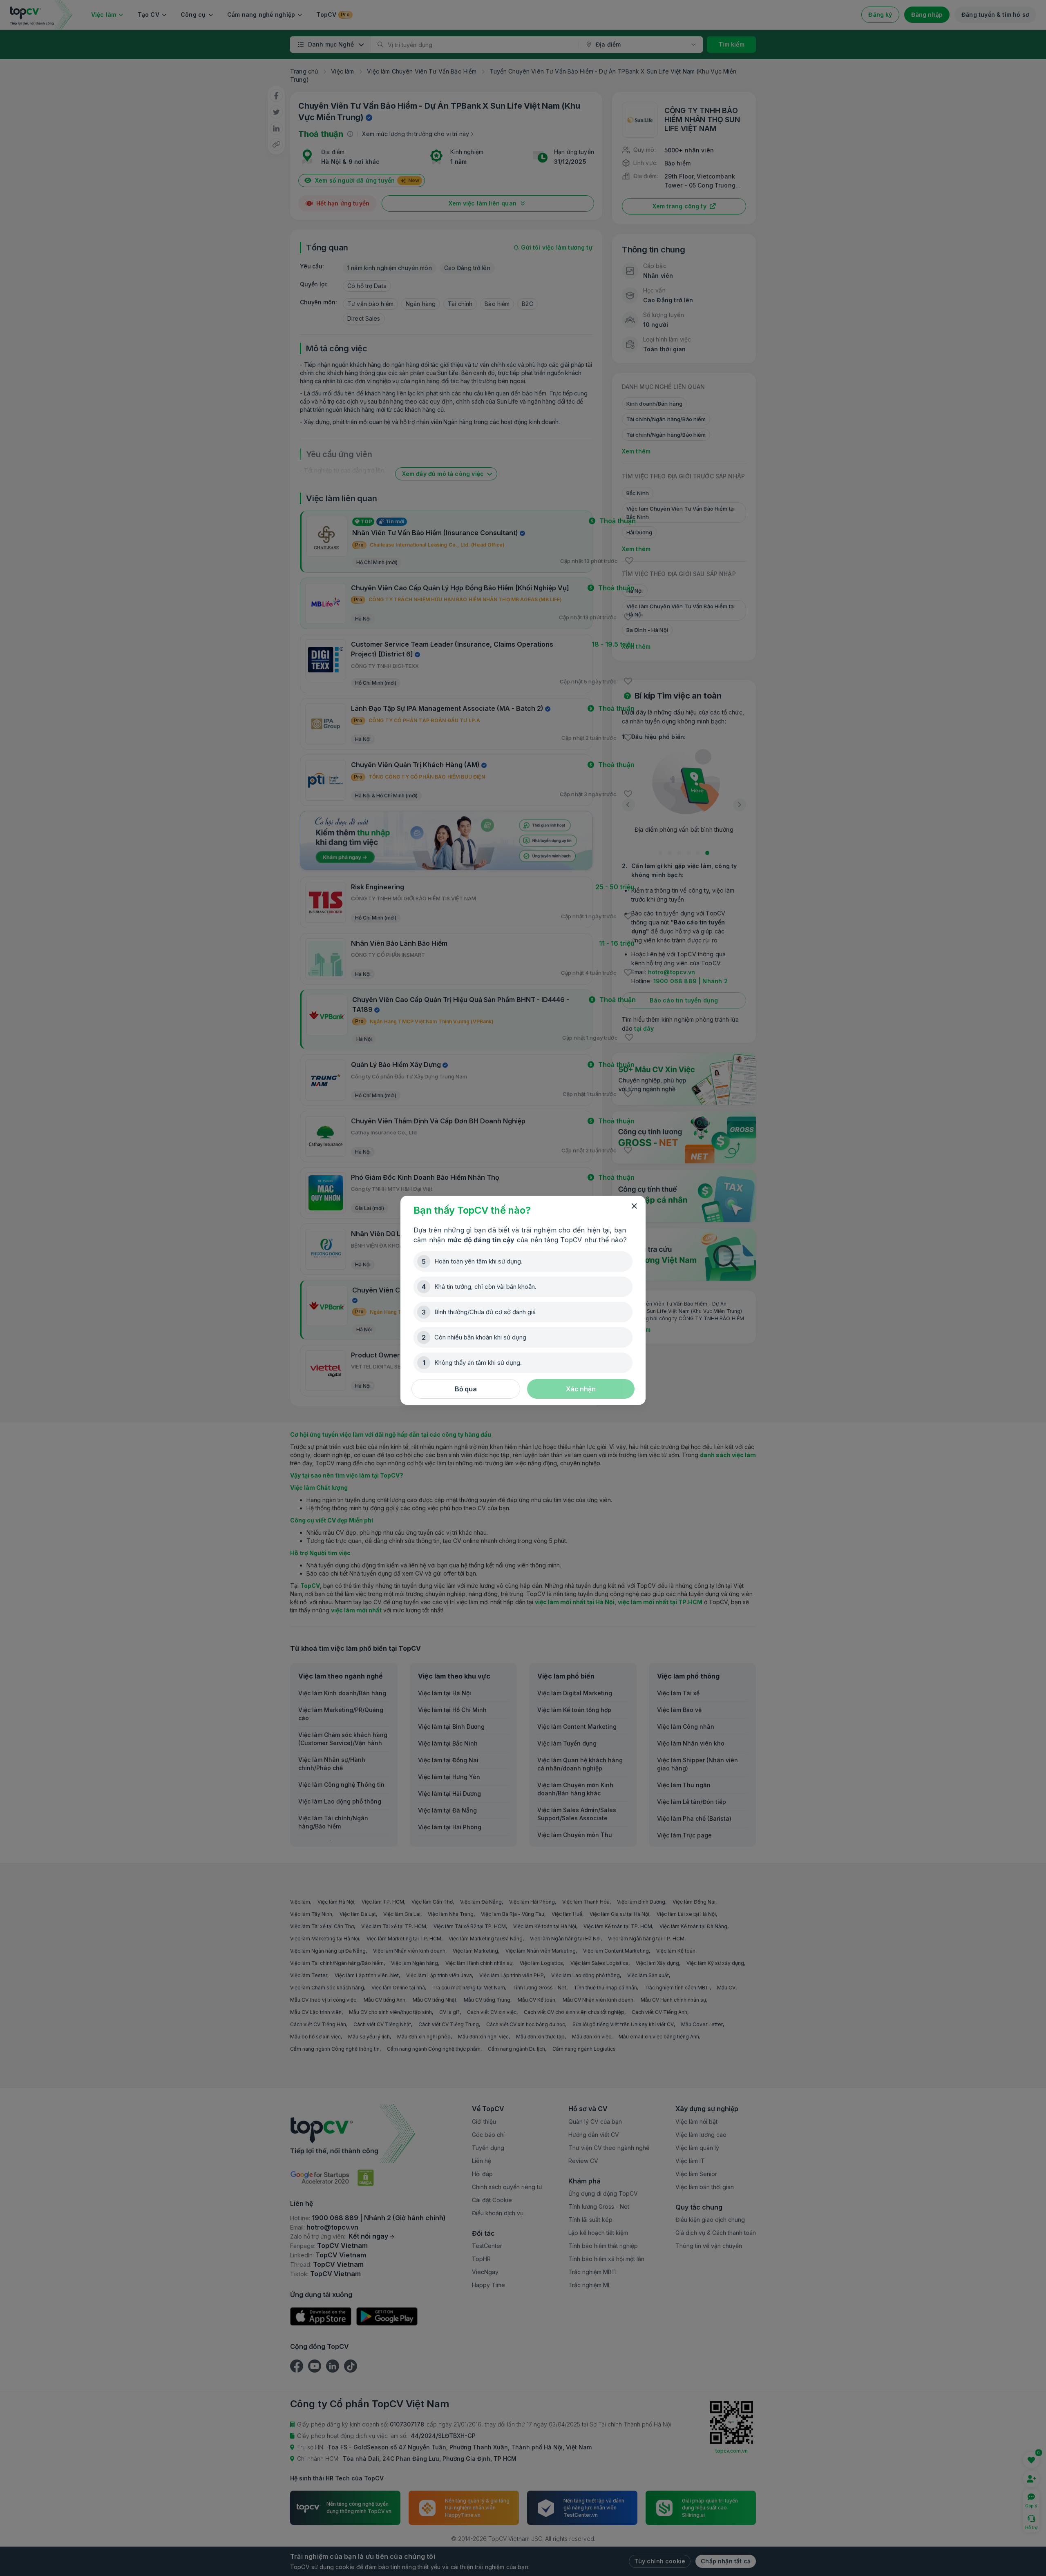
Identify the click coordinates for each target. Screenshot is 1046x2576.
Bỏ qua (466, 1389)
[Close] (634, 1206)
